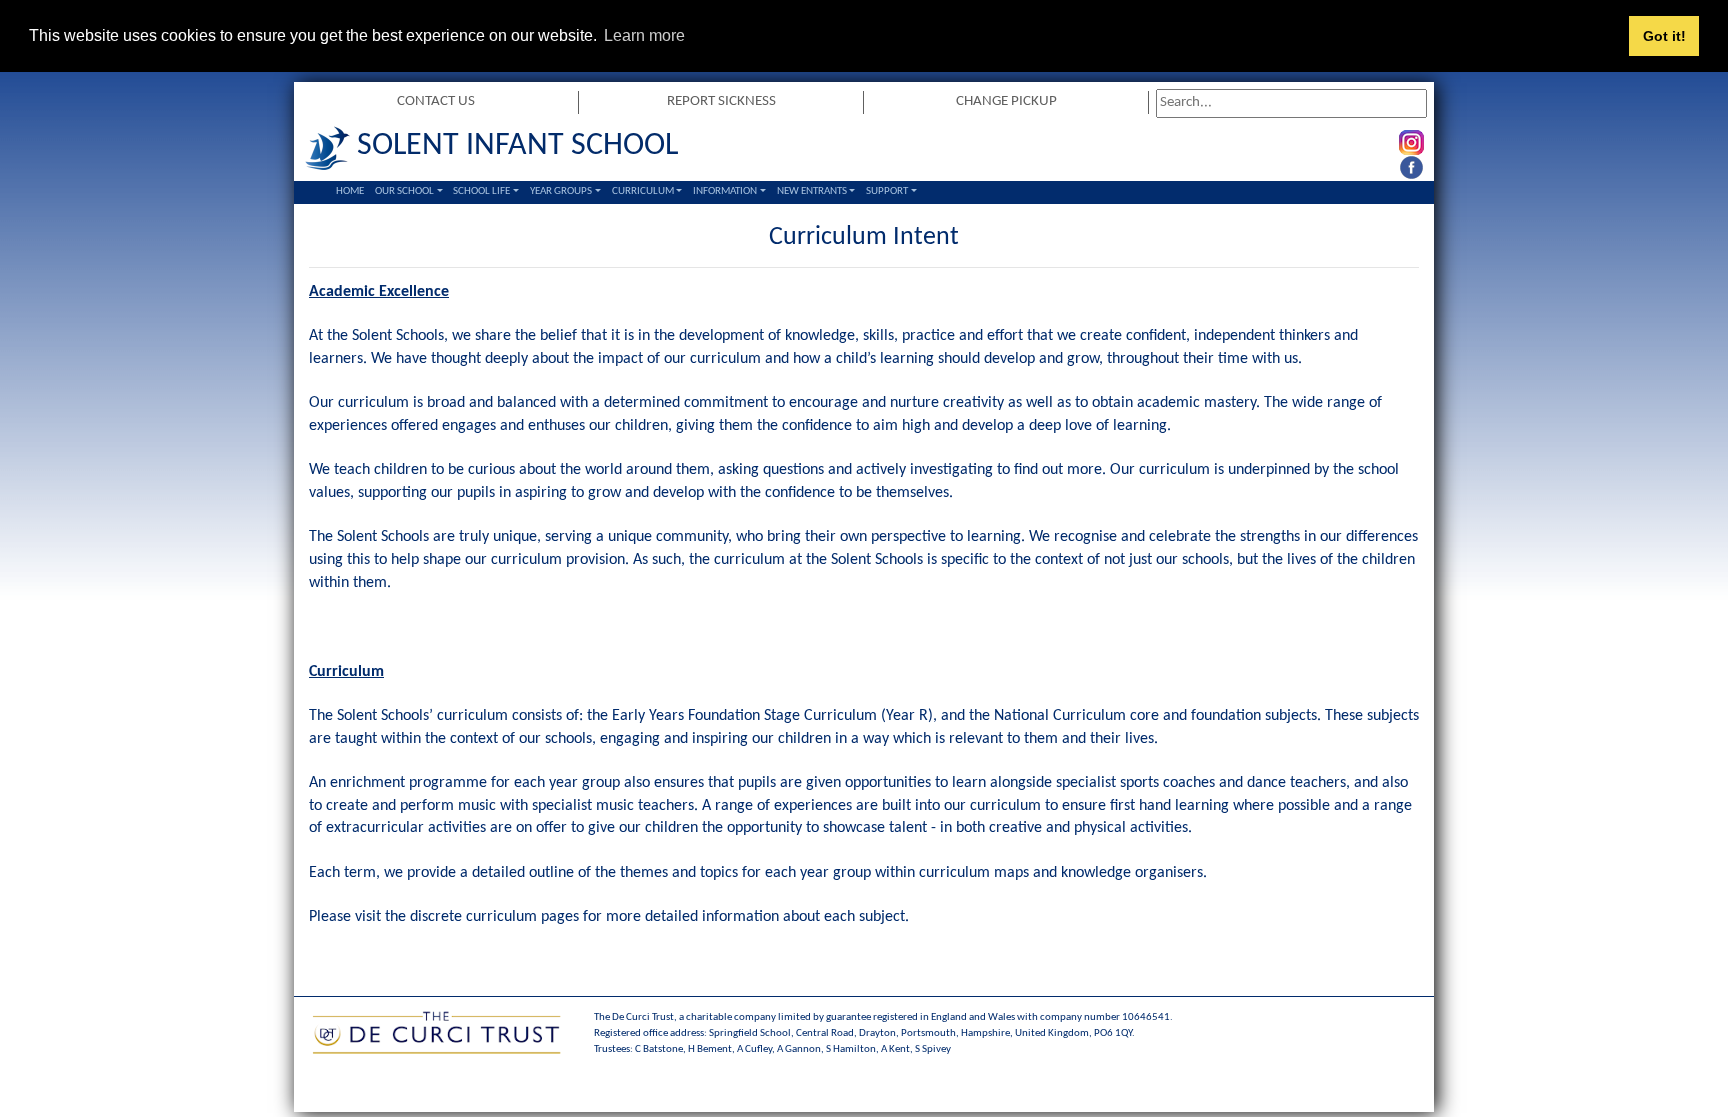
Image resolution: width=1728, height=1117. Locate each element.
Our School (404, 191)
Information (725, 191)
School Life (481, 191)
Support (887, 191)
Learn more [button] (644, 35)
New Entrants (812, 191)
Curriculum (643, 191)
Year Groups (561, 191)
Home (350, 191)
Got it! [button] (1664, 36)
